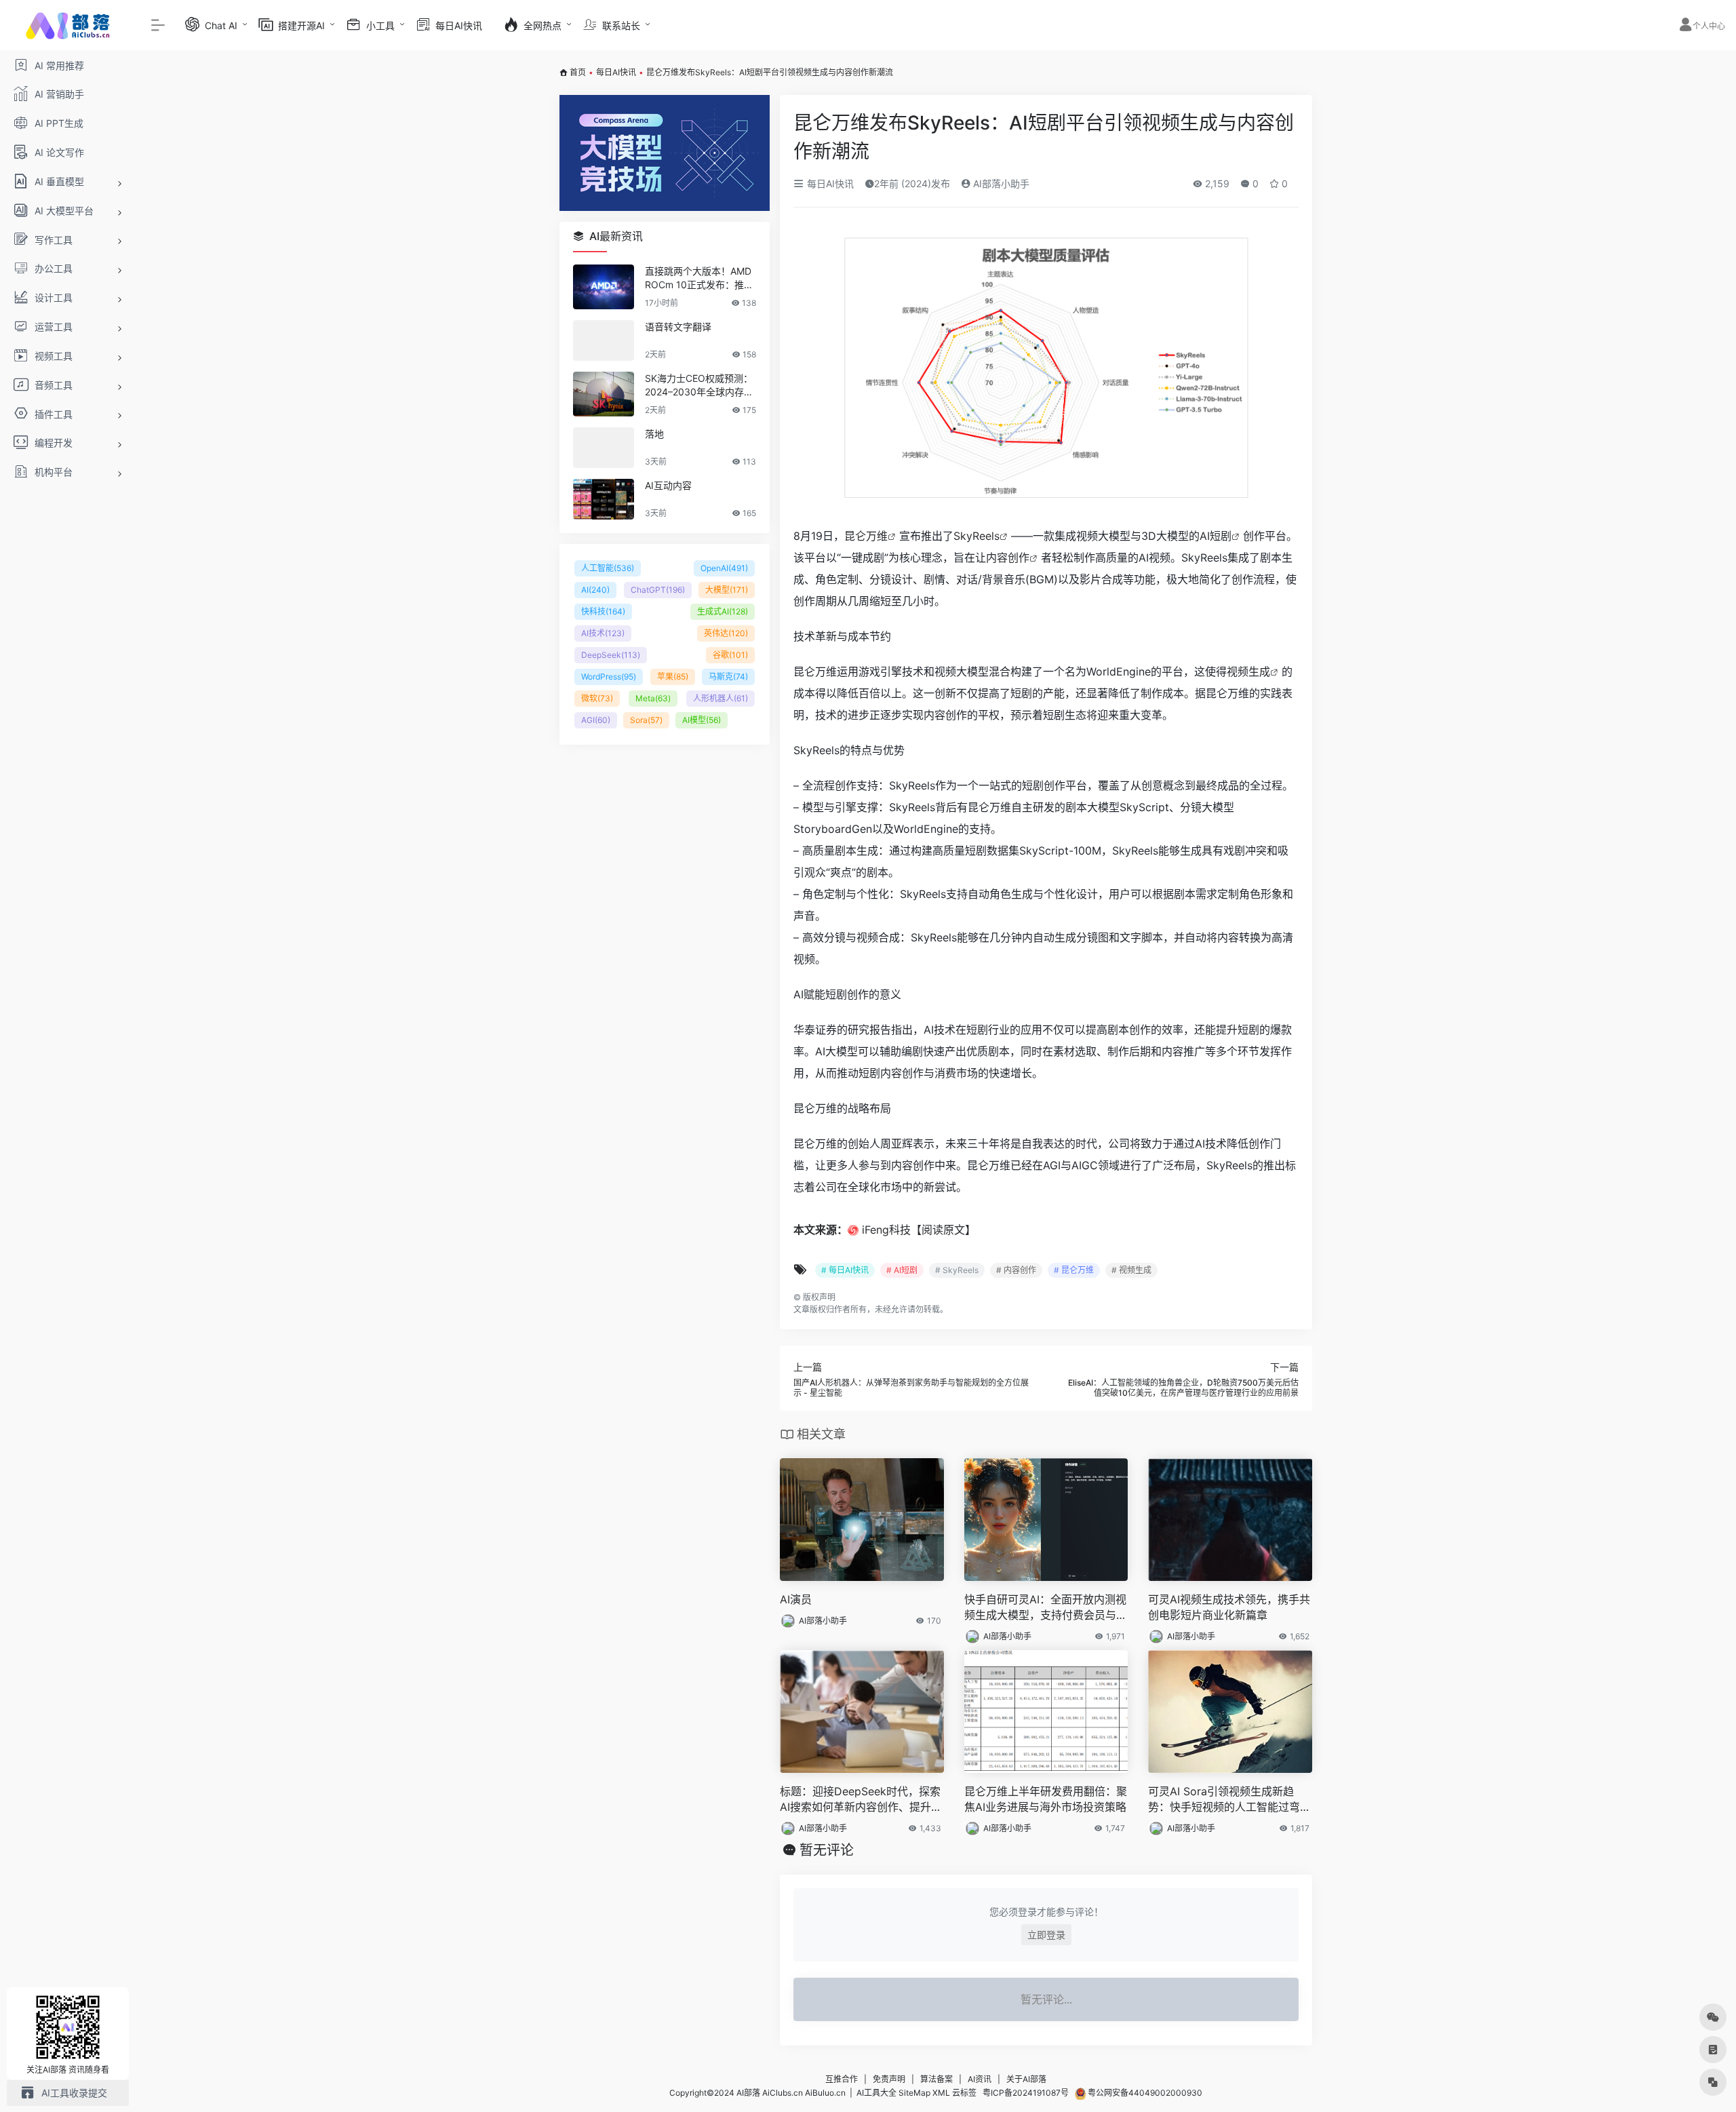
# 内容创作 (1016, 1270)
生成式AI (723, 611)
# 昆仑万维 (1074, 1270)
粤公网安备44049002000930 (1144, 2093)
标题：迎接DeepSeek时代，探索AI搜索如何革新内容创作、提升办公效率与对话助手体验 (861, 1800)
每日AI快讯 (616, 72)
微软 (597, 698)
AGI (596, 720)
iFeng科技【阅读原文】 (919, 1230)
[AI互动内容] (604, 499)
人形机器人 (721, 698)
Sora (646, 720)
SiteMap (914, 2093)
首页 (578, 72)
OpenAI (724, 568)
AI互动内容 (668, 485)
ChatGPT (658, 590)
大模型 (727, 590)
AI (595, 590)
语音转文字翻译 (678, 327)
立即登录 (1046, 1935)
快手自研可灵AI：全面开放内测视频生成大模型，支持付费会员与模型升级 (1046, 1608)
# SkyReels (957, 1270)
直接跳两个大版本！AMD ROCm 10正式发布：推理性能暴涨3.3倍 (699, 278)
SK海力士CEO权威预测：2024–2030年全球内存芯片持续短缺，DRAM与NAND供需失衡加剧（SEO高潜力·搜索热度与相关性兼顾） (699, 386)
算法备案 (936, 2079)
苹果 (673, 677)
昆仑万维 (866, 536)
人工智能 (608, 568)
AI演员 (796, 1599)
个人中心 (1709, 26)
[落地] (604, 448)
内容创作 (1008, 558)
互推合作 (842, 2079)
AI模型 (702, 720)
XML (941, 2093)
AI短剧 (1216, 536)
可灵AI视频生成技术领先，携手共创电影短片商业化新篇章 (1229, 1607)
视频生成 (1248, 671)
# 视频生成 (1131, 1270)
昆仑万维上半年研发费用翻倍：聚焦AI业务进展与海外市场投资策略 (1046, 1799)
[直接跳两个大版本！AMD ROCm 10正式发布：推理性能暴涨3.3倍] (604, 287)
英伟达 (726, 633)
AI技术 (603, 633)
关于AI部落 (1026, 2079)
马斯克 (728, 677)
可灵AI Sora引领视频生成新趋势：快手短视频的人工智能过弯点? (1224, 1800)
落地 (654, 434)
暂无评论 (827, 1850)
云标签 (964, 2093)
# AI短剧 (902, 1270)
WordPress (609, 677)
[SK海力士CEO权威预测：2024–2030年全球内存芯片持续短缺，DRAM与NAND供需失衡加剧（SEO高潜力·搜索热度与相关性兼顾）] (604, 394)
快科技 (603, 611)
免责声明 (889, 2079)
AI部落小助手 (1000, 183)
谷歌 (730, 655)
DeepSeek (611, 655)
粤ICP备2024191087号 (1026, 2093)
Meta (653, 698)
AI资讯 (980, 2079)
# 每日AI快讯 (845, 1270)
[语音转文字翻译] (604, 340)
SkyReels (976, 536)
